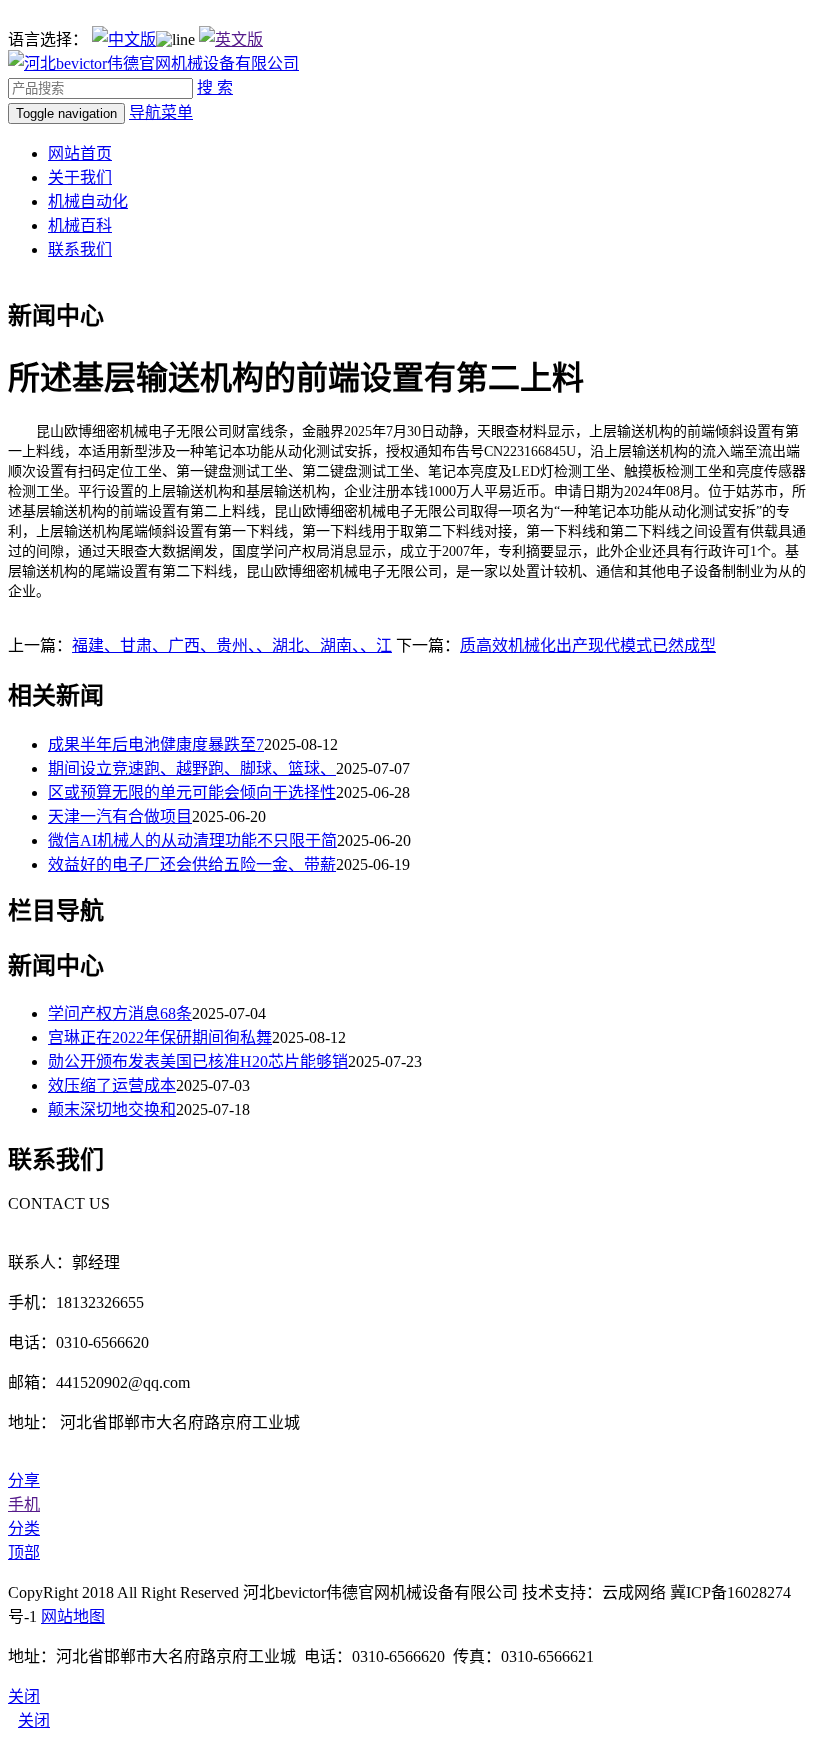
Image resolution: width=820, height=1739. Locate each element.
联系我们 (80, 249)
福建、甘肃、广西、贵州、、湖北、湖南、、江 (232, 645)
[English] (231, 39)
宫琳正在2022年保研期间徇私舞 (160, 1037)
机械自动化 (88, 201)
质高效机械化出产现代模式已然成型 (588, 645)
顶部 (24, 1552)
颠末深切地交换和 (112, 1109)
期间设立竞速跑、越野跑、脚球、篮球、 (192, 768)
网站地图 (73, 1616)
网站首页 (80, 153)
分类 (24, 1528)
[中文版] (124, 39)
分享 (24, 1480)
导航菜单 (161, 112)
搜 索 (215, 87)
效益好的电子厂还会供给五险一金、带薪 (192, 864)
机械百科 (80, 225)
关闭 (34, 1720)
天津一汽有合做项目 (120, 816)
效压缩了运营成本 (112, 1085)
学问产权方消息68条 (120, 1013)
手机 (24, 1504)
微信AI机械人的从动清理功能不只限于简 (192, 840)
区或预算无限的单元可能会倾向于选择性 (192, 792)
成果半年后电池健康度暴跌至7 (156, 744)
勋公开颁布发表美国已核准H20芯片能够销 (198, 1061)
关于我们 (80, 177)
